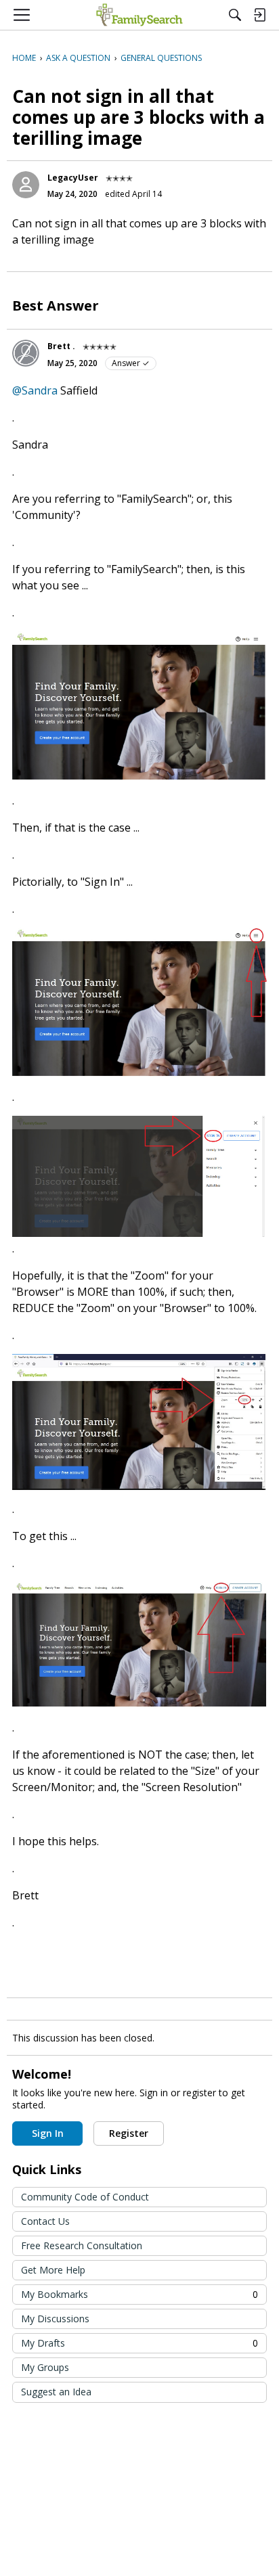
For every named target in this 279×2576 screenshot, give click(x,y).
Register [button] (129, 2133)
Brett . (61, 346)
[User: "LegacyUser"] (26, 185)
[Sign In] (259, 15)
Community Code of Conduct (85, 2197)
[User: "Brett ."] (26, 353)
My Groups (45, 2367)
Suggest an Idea (56, 2392)
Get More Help (53, 2270)
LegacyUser (73, 178)
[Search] (235, 15)
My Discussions (55, 2319)
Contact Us (45, 2221)
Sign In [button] (48, 2133)
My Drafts (139, 2343)
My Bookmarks (139, 2294)
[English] (139, 15)
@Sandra (35, 390)
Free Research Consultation (82, 2245)
